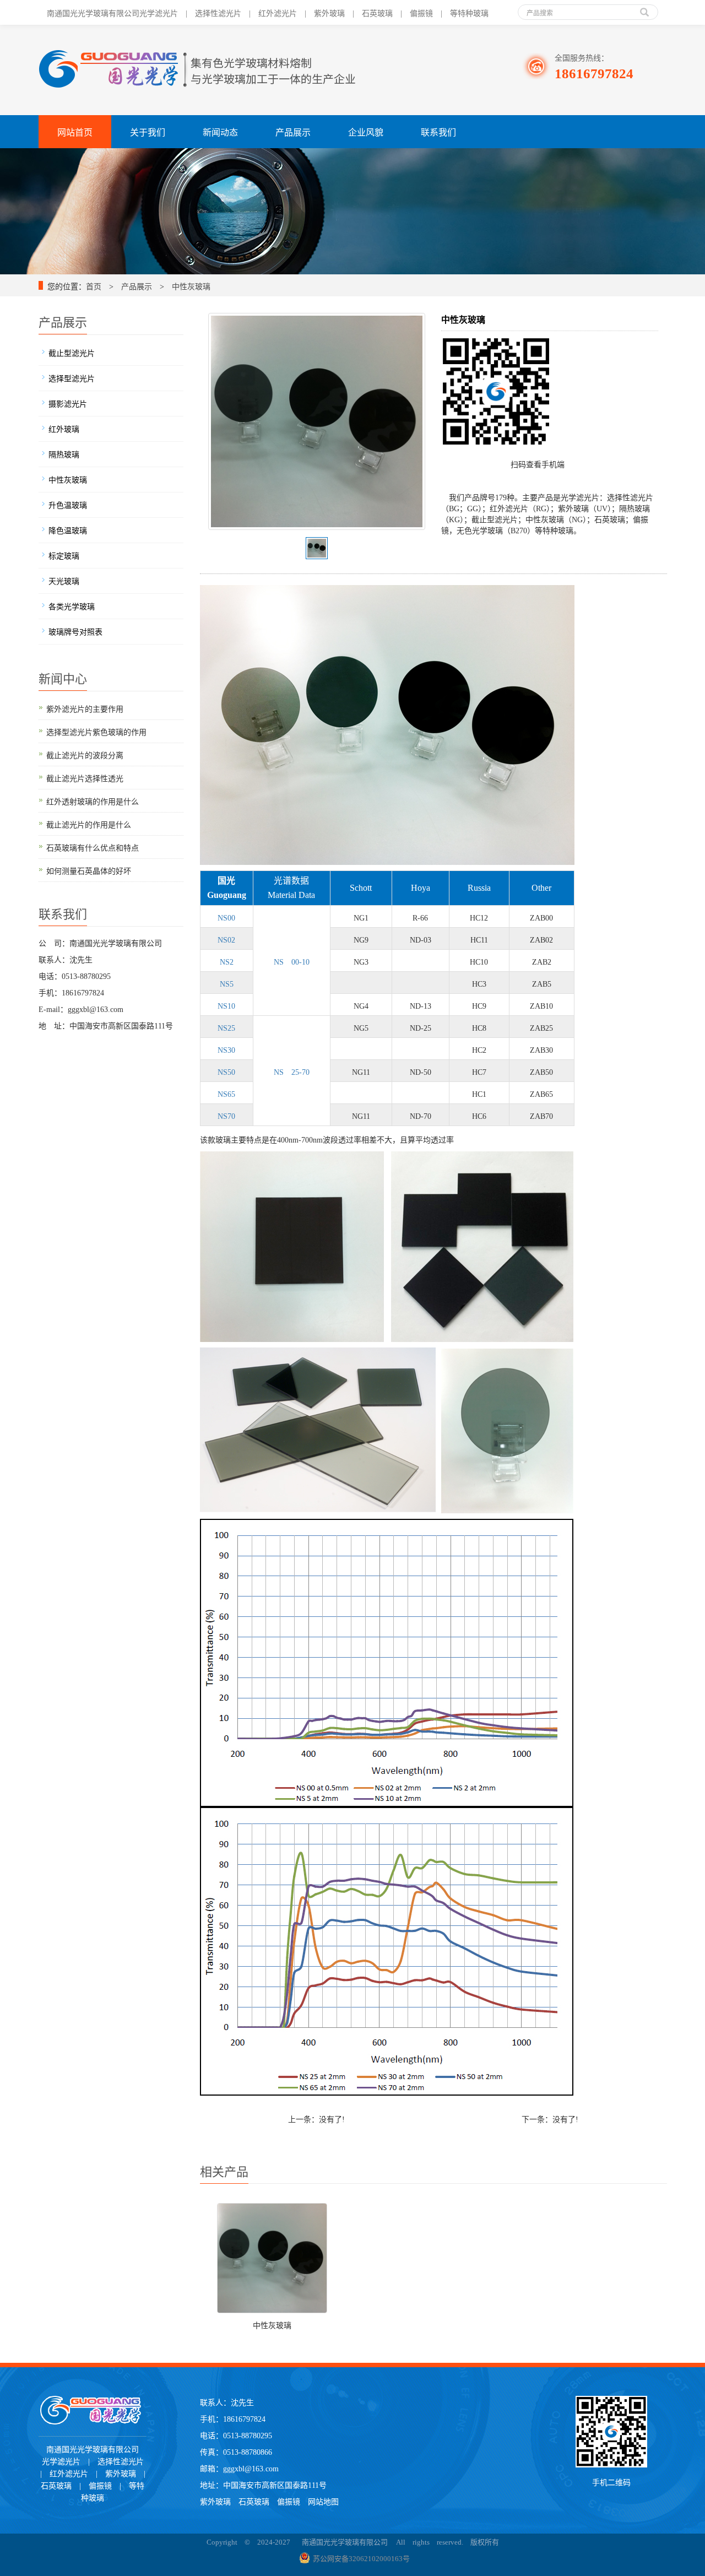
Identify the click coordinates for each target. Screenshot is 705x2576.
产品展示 (293, 131)
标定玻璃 (64, 555)
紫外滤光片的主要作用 (85, 708)
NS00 (226, 917)
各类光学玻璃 (72, 605)
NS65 (226, 1093)
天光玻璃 (64, 580)
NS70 (226, 1115)
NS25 (226, 1027)
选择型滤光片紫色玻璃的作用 (96, 731)
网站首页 (75, 131)
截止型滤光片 (72, 352)
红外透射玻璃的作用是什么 (93, 800)
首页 (94, 285)
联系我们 (438, 131)
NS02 (226, 939)
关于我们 (148, 131)
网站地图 (323, 2501)
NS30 (226, 1049)
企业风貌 (366, 131)
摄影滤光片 (68, 403)
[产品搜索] (644, 8)
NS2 (226, 961)
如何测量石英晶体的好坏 (89, 870)
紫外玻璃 (215, 2501)
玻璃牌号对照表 (75, 631)
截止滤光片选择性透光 (85, 777)
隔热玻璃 (64, 453)
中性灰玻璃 (191, 285)
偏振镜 (289, 2501)
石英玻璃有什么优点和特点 (93, 847)
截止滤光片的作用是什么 (89, 824)
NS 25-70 (291, 1071)
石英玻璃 (258, 2501)
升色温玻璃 (68, 504)
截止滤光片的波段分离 (85, 754)
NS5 (226, 983)
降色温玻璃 (68, 529)
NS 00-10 (291, 961)
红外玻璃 (64, 428)
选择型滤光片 (72, 377)
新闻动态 (220, 131)
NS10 (226, 1005)
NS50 (226, 1071)
